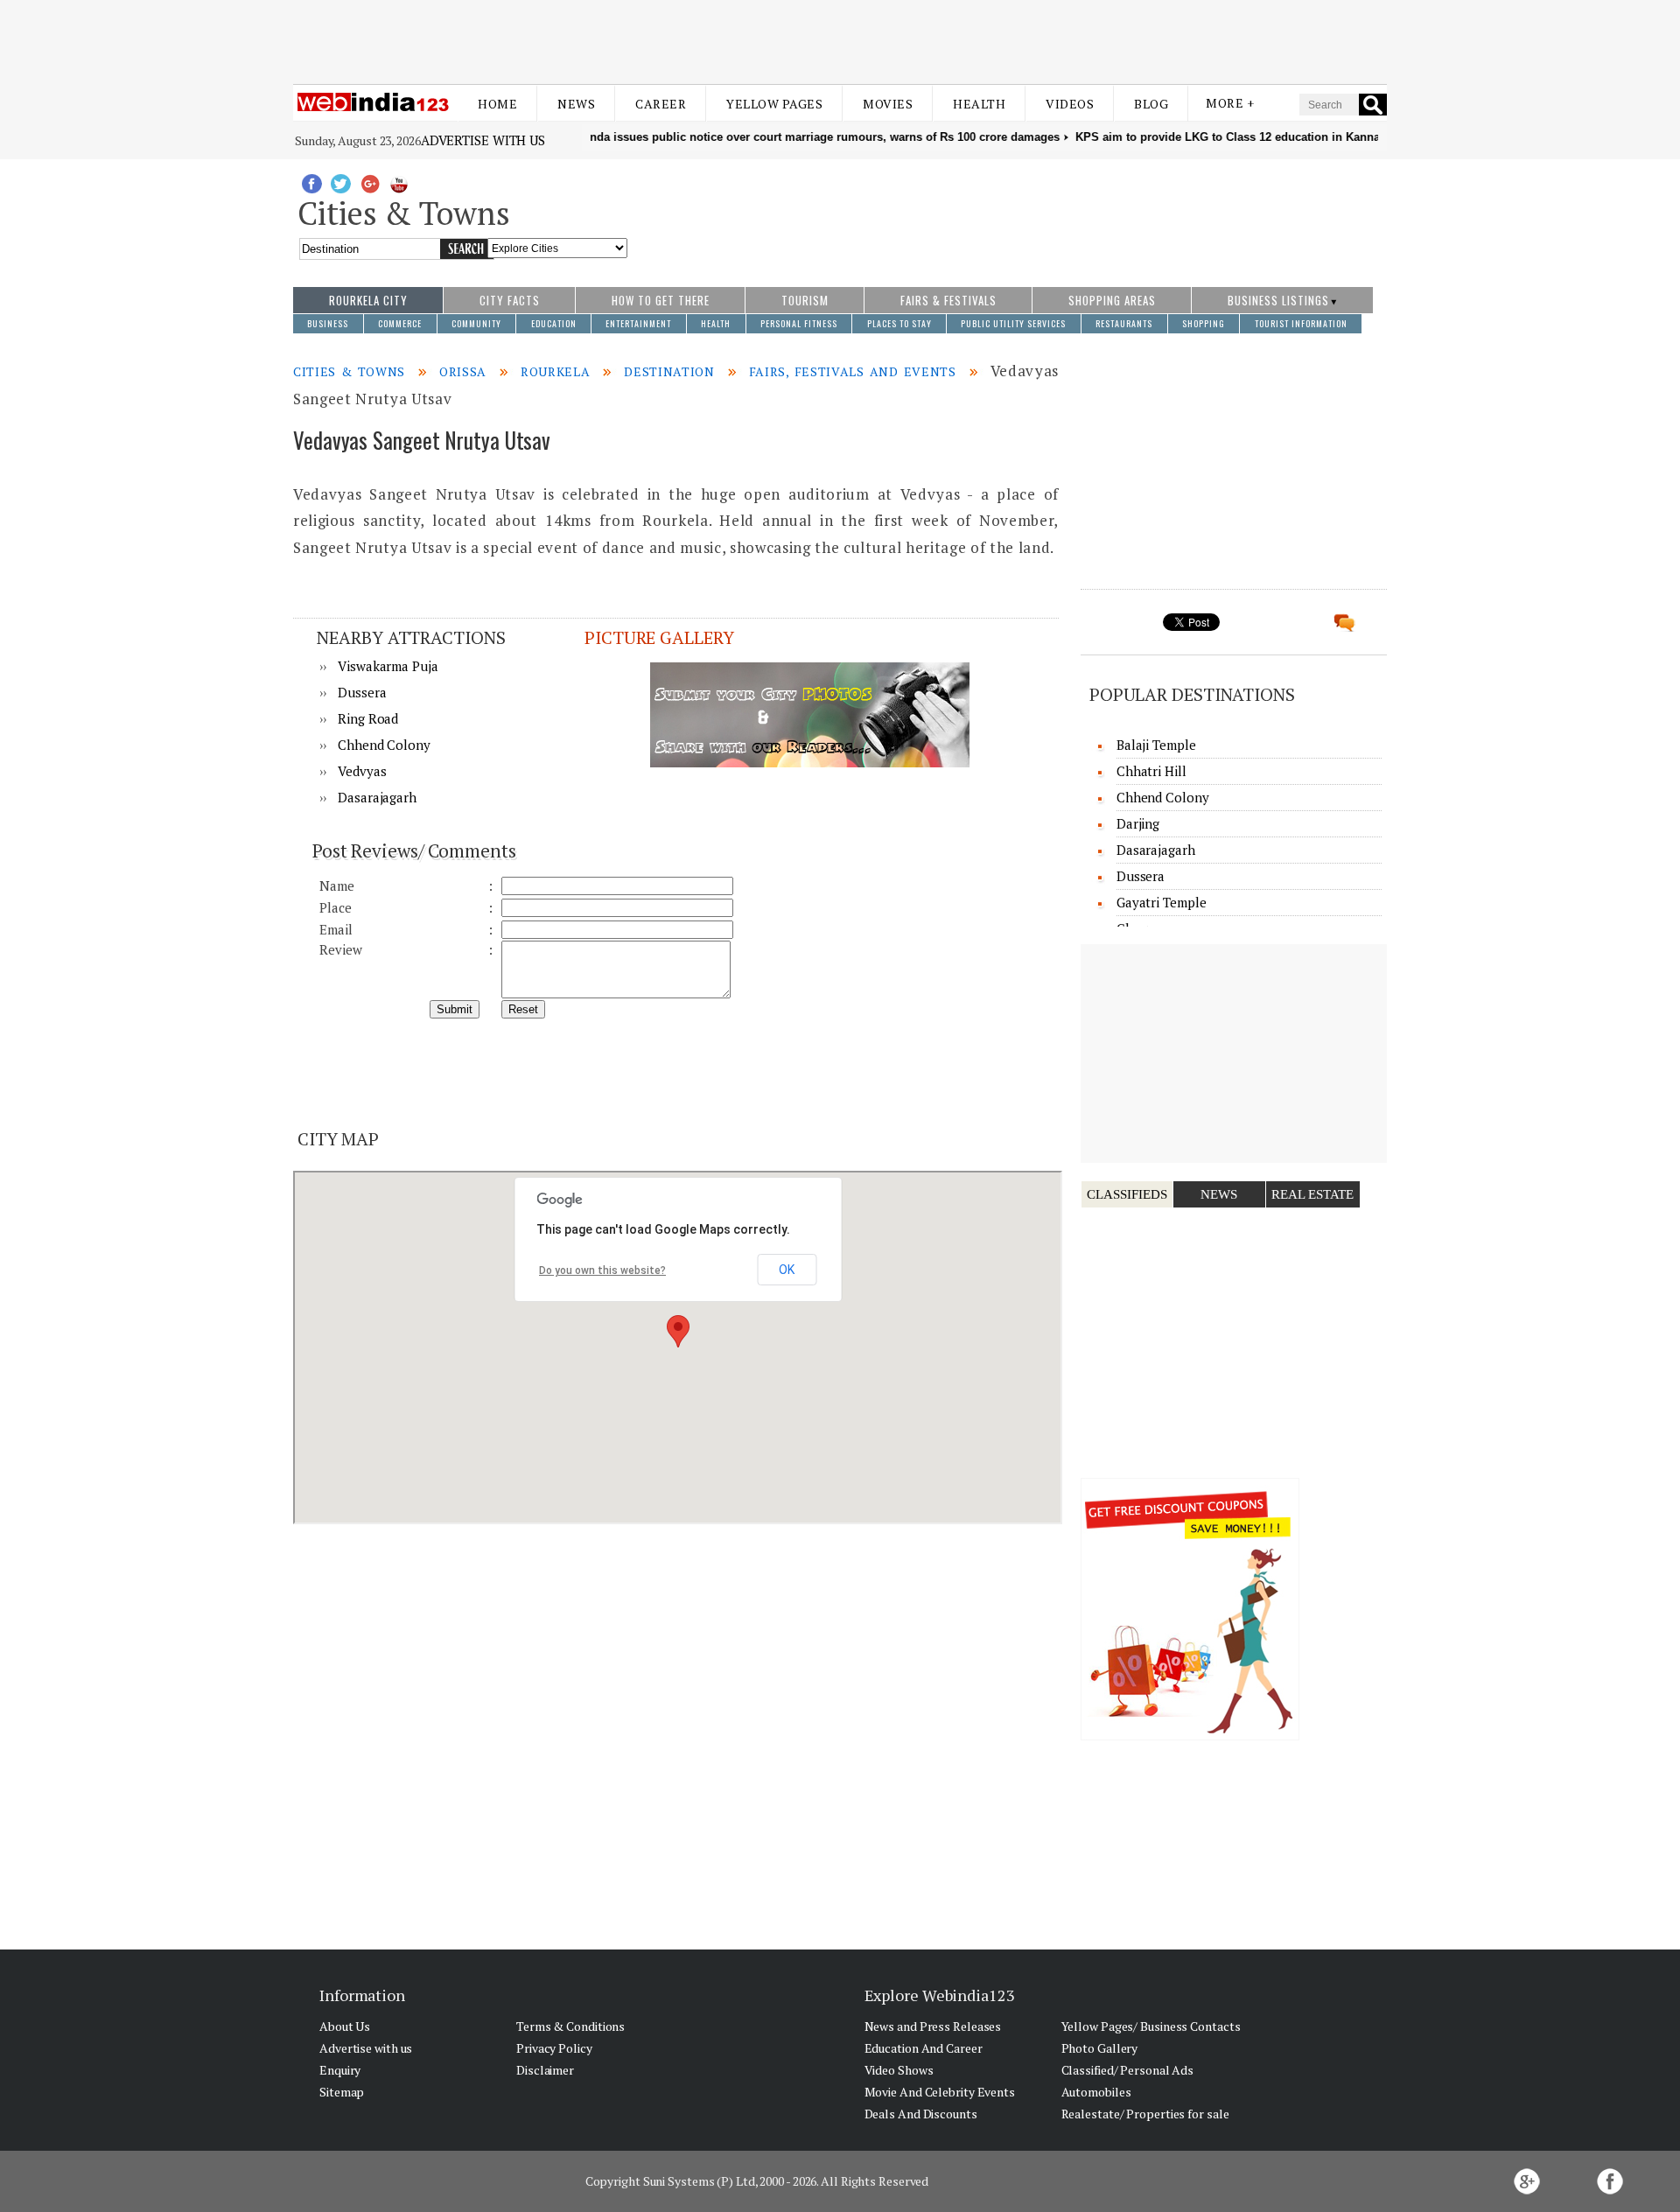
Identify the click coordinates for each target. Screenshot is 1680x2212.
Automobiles (1096, 2092)
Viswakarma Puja (388, 666)
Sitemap (342, 2092)
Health (979, 104)
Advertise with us (483, 140)
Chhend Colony (384, 745)
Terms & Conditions (570, 2026)
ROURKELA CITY (368, 300)
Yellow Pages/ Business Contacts (1151, 2026)
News (576, 104)
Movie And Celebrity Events (940, 2092)
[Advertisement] (840, 42)
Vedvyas (362, 771)
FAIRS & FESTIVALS (948, 300)
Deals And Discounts (921, 2114)
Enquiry (340, 2070)
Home (497, 104)
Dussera (362, 692)
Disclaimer (545, 2070)
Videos (1070, 104)
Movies (888, 104)
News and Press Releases (933, 2026)
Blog (1151, 104)
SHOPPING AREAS (1112, 300)
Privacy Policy (554, 2048)
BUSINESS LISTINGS (1278, 300)
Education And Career (924, 2048)
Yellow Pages (774, 104)
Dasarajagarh (377, 797)
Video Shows (899, 2070)
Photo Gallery (1100, 2048)
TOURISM (805, 300)
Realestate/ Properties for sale (1145, 2114)
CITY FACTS (510, 300)
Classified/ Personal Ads (1128, 2070)
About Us (345, 2026)
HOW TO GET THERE (661, 300)
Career (661, 104)
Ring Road (368, 718)
